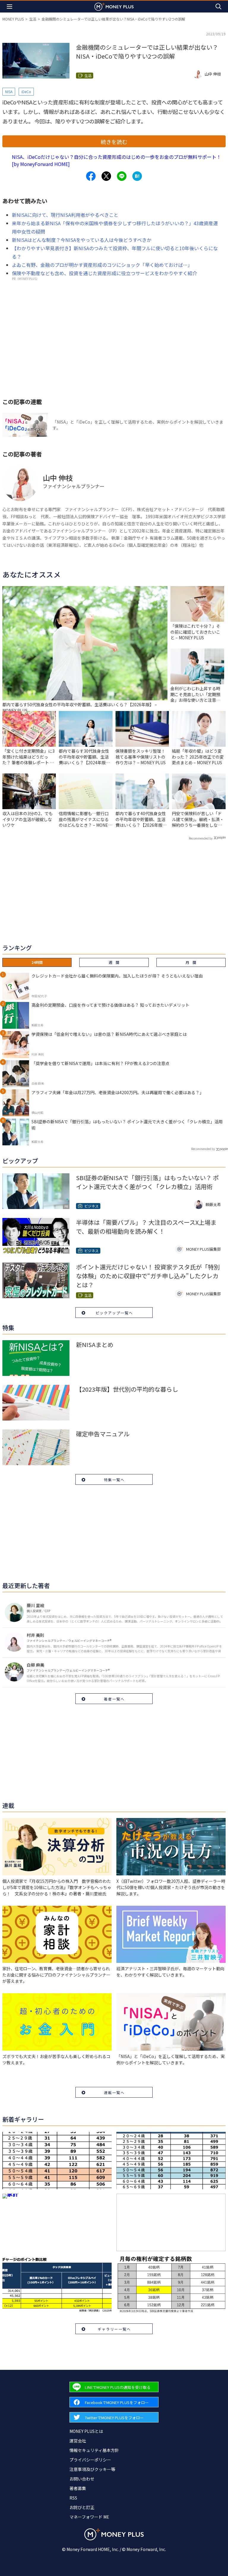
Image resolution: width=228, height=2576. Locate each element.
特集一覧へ (114, 1480)
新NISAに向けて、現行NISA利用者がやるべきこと (65, 215)
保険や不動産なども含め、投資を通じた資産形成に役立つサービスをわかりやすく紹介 (104, 273)
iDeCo (26, 91)
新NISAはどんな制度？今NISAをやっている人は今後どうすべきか (82, 240)
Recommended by (201, 838)
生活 (33, 19)
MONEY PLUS (13, 19)
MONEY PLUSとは (86, 2431)
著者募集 (78, 2488)
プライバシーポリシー (90, 2460)
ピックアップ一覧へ (114, 1313)
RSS (73, 2498)
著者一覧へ (114, 1699)
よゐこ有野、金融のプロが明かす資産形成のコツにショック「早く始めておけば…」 (102, 265)
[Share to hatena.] (137, 176)
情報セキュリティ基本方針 (94, 2450)
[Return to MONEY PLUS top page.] (114, 6)
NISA (9, 91)
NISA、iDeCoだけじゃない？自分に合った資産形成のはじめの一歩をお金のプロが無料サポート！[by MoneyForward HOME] (117, 160)
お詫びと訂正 (82, 2507)
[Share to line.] (122, 176)
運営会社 (78, 2441)
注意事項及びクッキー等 (92, 2469)
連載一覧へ (114, 2092)
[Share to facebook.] (91, 176)
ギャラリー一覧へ (114, 2329)
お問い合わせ (82, 2479)
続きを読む (114, 142)
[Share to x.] (106, 176)
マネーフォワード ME (89, 2517)
